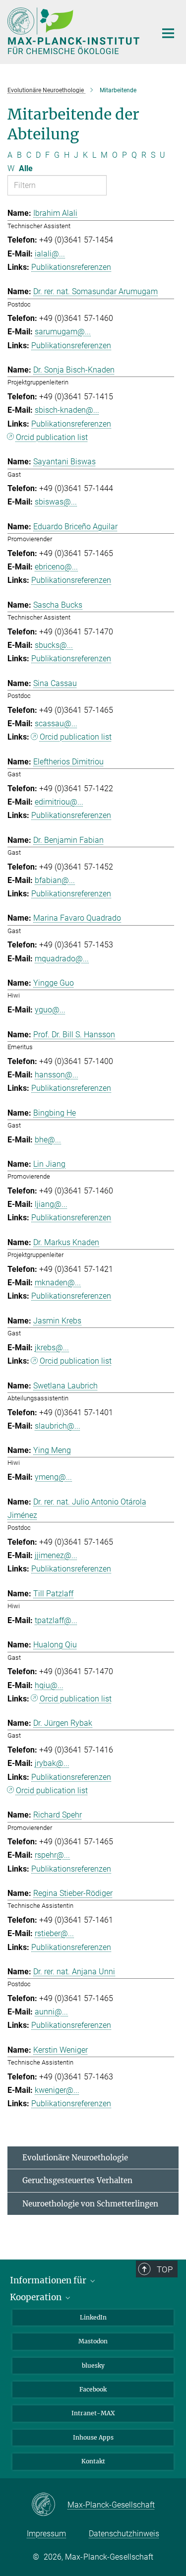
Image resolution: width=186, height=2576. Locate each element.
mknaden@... (58, 1283)
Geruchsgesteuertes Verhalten (77, 2180)
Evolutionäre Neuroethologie (75, 2158)
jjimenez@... (56, 1555)
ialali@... (50, 254)
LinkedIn (93, 2317)
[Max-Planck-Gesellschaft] (49, 2505)
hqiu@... (49, 1685)
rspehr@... (52, 1855)
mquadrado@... (62, 959)
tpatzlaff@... (56, 1620)
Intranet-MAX (93, 2413)
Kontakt (93, 2461)
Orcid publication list (52, 437)
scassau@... (56, 723)
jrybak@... (52, 1763)
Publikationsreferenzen (71, 267)
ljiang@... (51, 1204)
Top (165, 2269)
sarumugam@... (63, 332)
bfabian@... (55, 880)
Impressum (46, 2534)
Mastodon (93, 2341)
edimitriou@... (59, 802)
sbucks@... (54, 645)
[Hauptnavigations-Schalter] (168, 33)
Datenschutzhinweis (124, 2534)
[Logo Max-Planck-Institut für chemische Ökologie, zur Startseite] (74, 31)
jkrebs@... (52, 1348)
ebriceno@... (56, 567)
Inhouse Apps (93, 2437)
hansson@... (57, 1075)
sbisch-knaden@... (67, 410)
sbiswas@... (56, 502)
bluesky (93, 2365)
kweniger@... (57, 2090)
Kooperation (37, 2297)
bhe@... (48, 1140)
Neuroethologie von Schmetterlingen (90, 2204)
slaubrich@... (58, 1426)
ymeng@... (53, 1477)
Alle (26, 168)
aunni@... (51, 2012)
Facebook (93, 2389)
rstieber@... (54, 1933)
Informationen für (49, 2280)
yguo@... (50, 1010)
